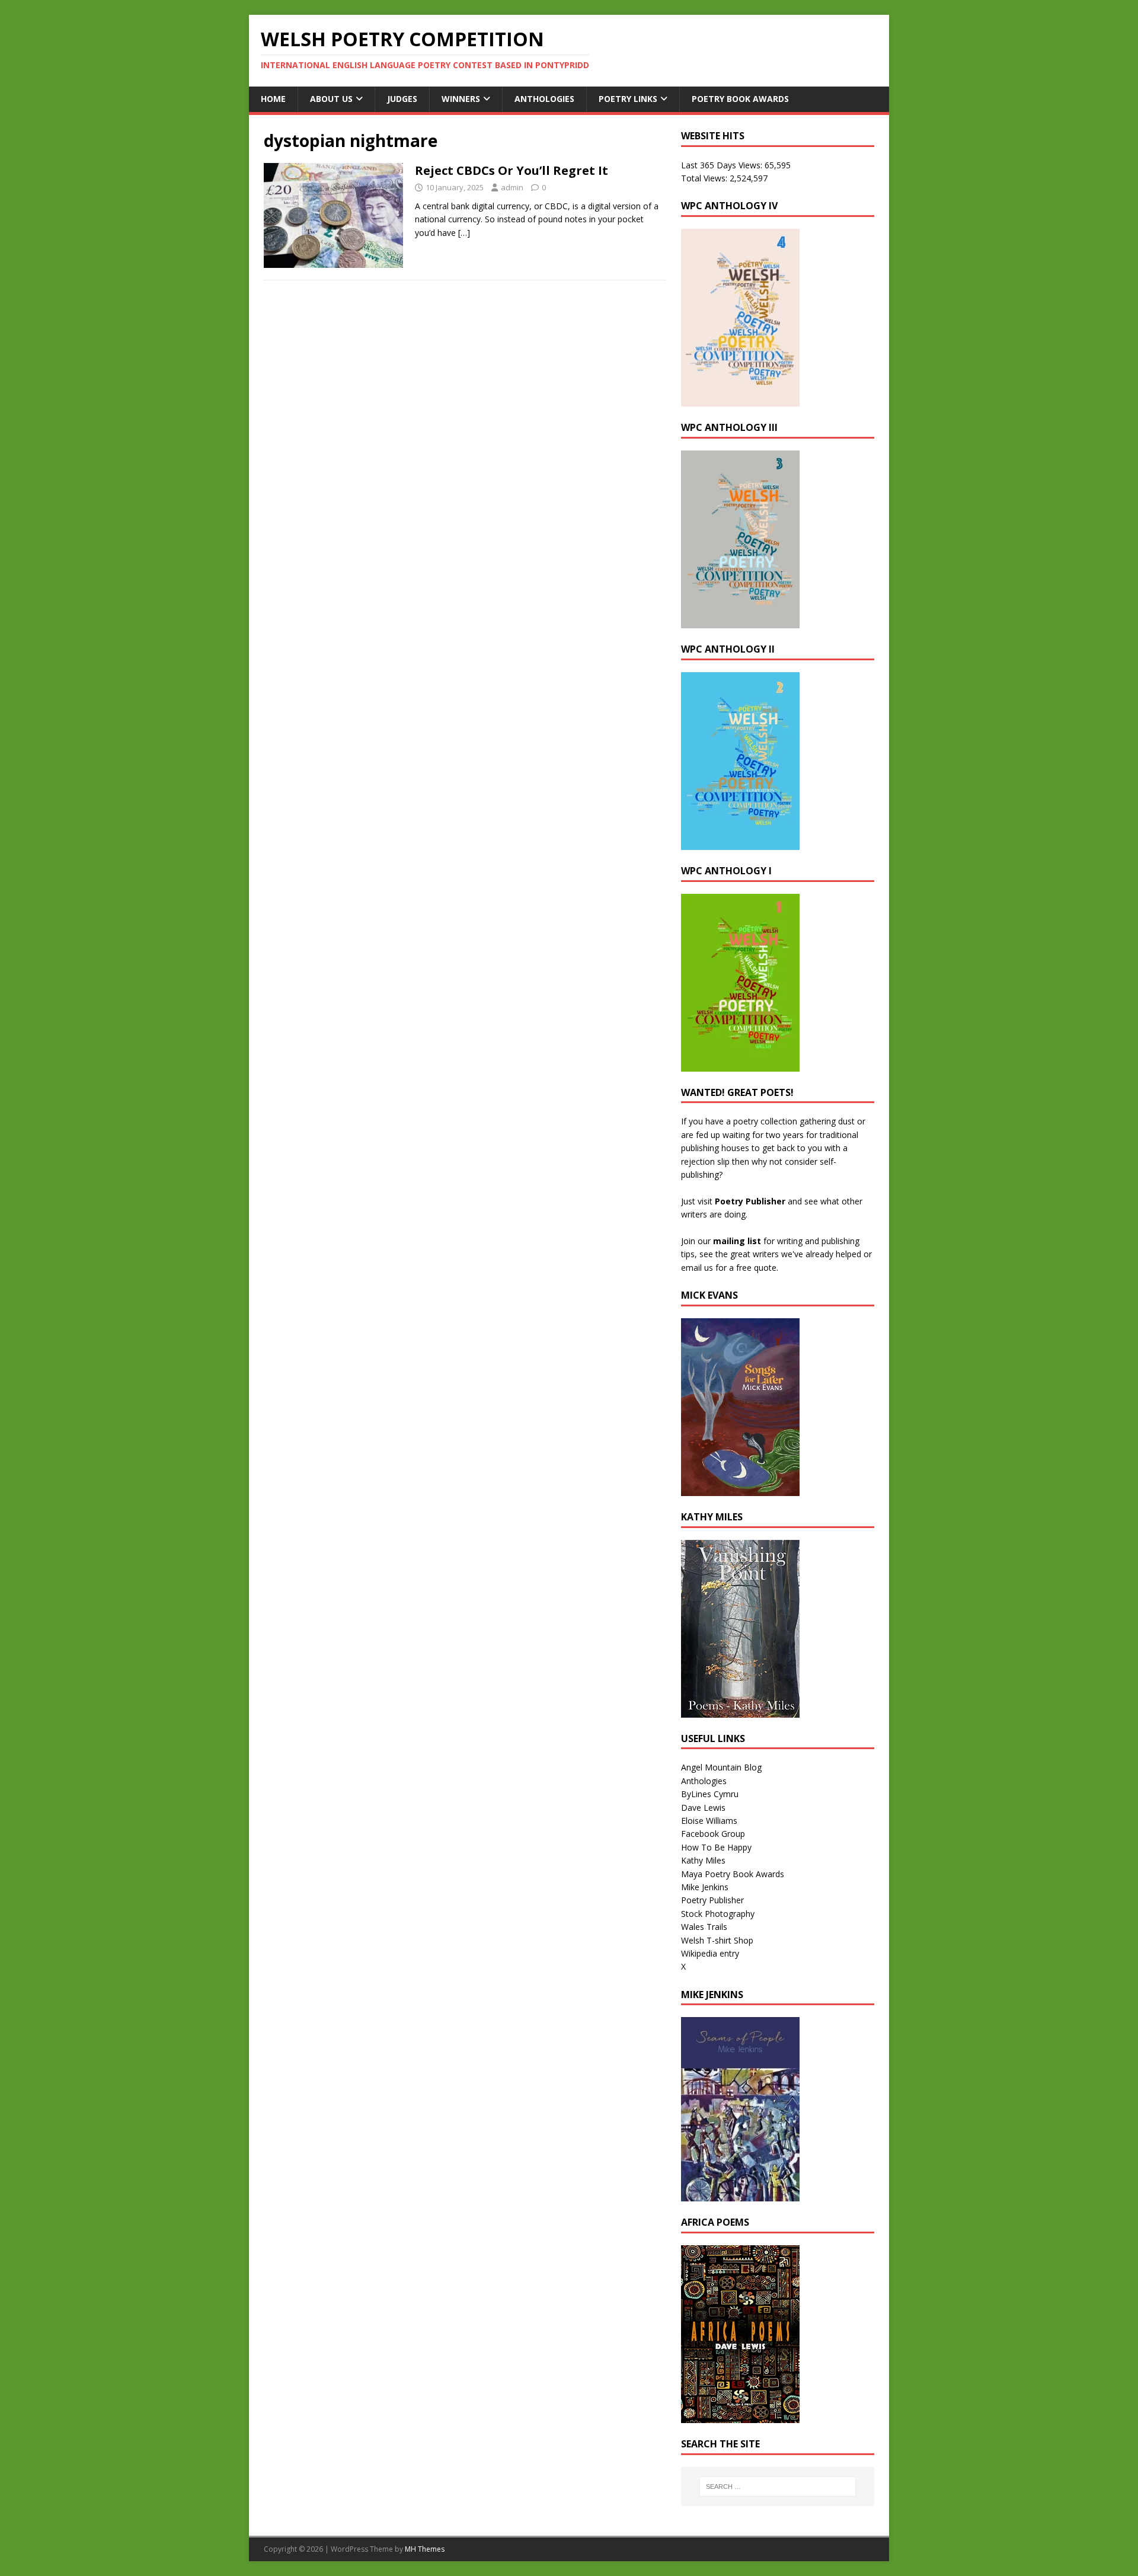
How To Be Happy (716, 1847)
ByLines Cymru (710, 1794)
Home (273, 99)
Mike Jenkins (705, 1887)
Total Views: (705, 178)
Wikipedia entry (710, 1953)
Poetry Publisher (750, 1201)
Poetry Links (628, 99)
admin (512, 187)
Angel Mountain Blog (721, 1767)
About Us (331, 99)
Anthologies (544, 99)
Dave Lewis (703, 1808)
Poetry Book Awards (740, 99)
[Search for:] (778, 2486)
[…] (464, 233)
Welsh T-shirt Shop (717, 1940)
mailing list (737, 1241)
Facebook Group (713, 1834)
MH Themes (425, 2549)
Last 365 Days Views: (723, 165)
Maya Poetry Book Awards (733, 1874)
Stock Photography (718, 1914)
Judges (402, 99)
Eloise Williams (709, 1821)
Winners (461, 99)
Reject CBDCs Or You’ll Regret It (512, 170)
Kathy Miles (703, 1860)
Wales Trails (704, 1927)
